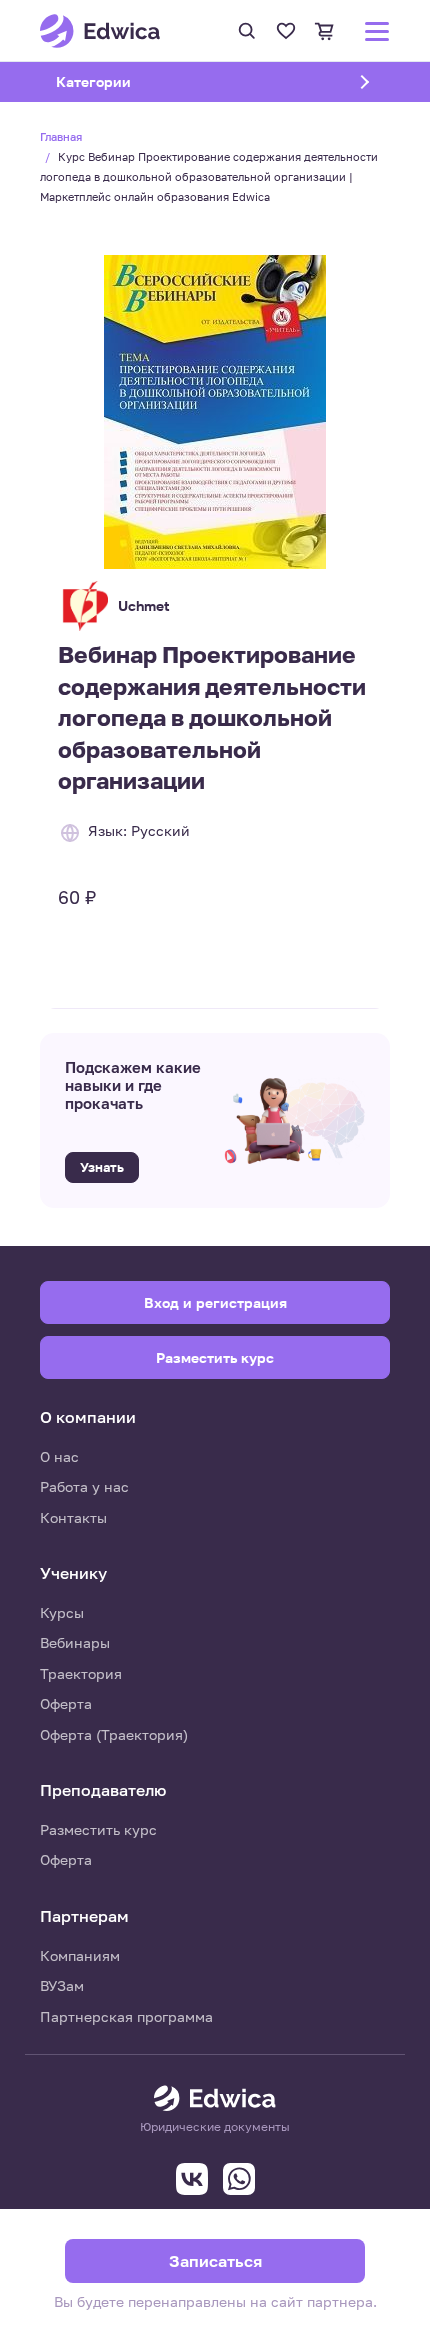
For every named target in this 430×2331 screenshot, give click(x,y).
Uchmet (144, 605)
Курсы (62, 1612)
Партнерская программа (126, 2016)
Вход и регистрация (215, 1302)
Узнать (102, 1167)
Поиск (247, 31)
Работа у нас (84, 1486)
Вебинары (75, 1642)
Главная (61, 136)
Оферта (66, 1703)
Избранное (286, 31)
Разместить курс (98, 1829)
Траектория (81, 1673)
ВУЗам (62, 1985)
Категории (119, 81)
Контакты (73, 1517)
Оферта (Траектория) (114, 1734)
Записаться (215, 2261)
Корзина (325, 31)
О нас (59, 1456)
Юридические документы (215, 2127)
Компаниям (80, 1955)
